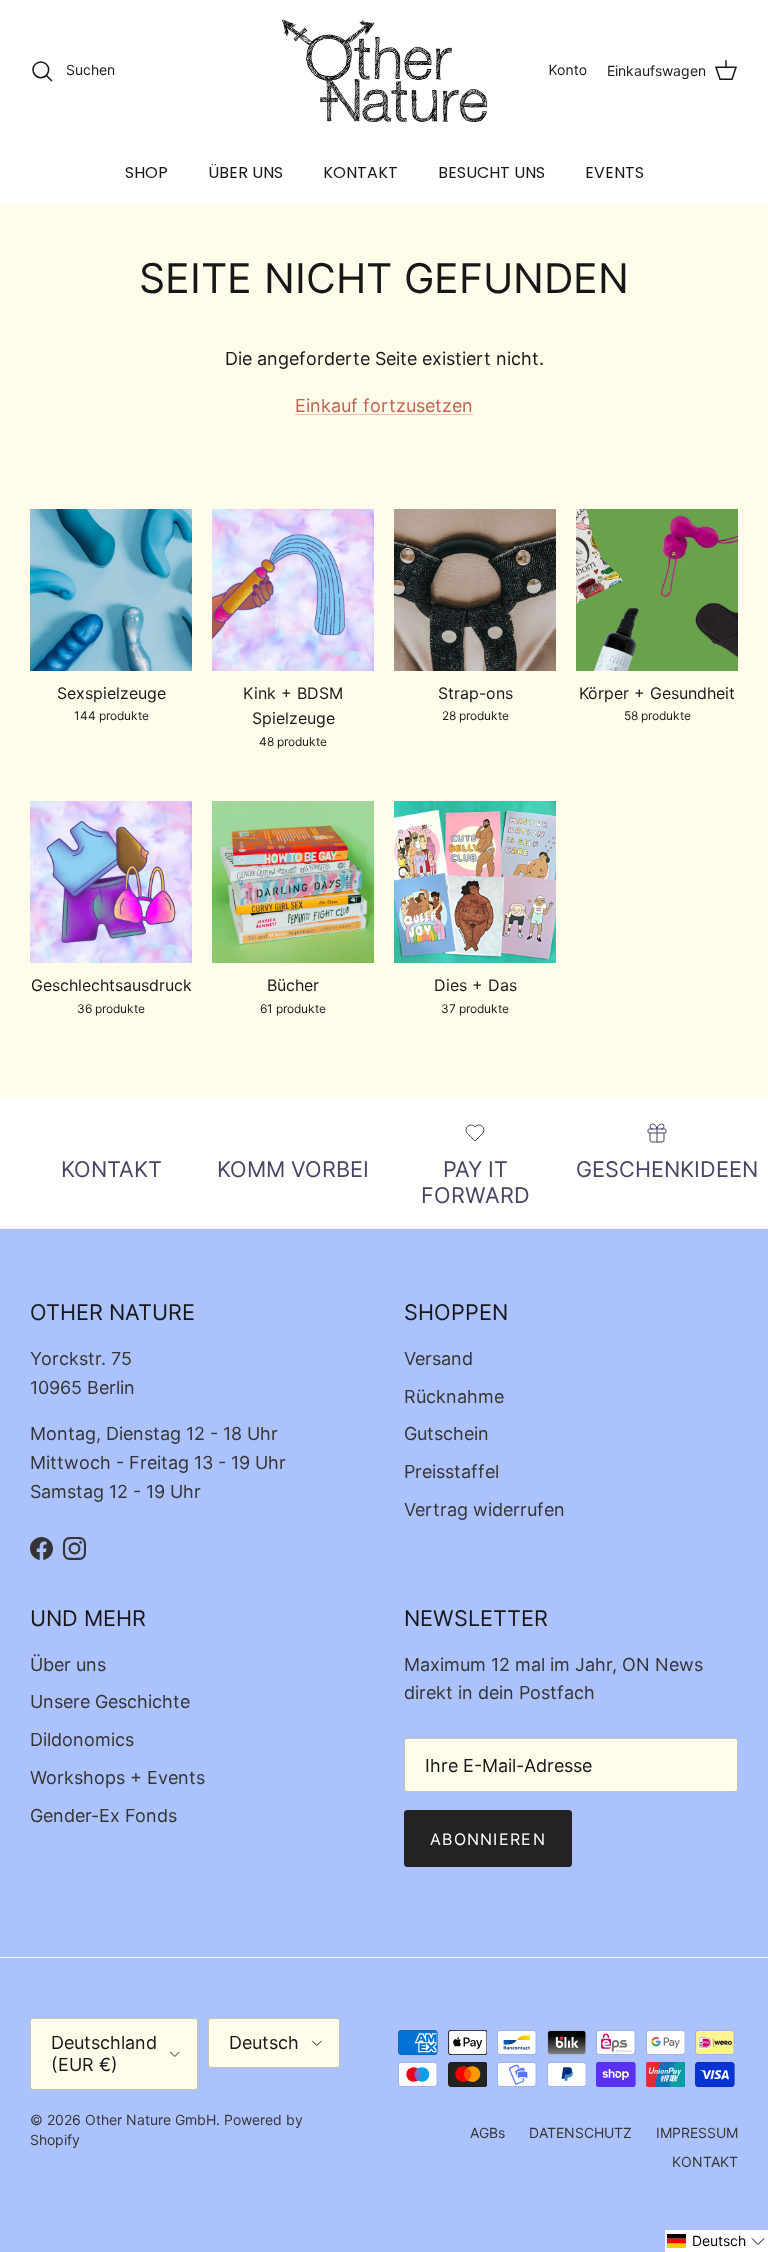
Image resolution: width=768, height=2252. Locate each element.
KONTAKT (360, 172)
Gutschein (446, 1433)
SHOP (146, 172)
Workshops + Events (117, 1777)
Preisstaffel (451, 1471)
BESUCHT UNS (491, 172)
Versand (438, 1358)
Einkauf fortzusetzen (384, 405)
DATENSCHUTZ (580, 2132)
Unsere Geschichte (110, 1701)
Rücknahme (454, 1396)
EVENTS (614, 172)
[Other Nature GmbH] (384, 71)
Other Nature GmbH (150, 2119)
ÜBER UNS (245, 172)
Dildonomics (82, 1739)
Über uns (68, 1664)
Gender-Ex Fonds (103, 1815)
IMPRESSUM (697, 2132)
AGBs (487, 2132)
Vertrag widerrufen (484, 1509)
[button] (716, 2241)
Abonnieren (488, 1839)
